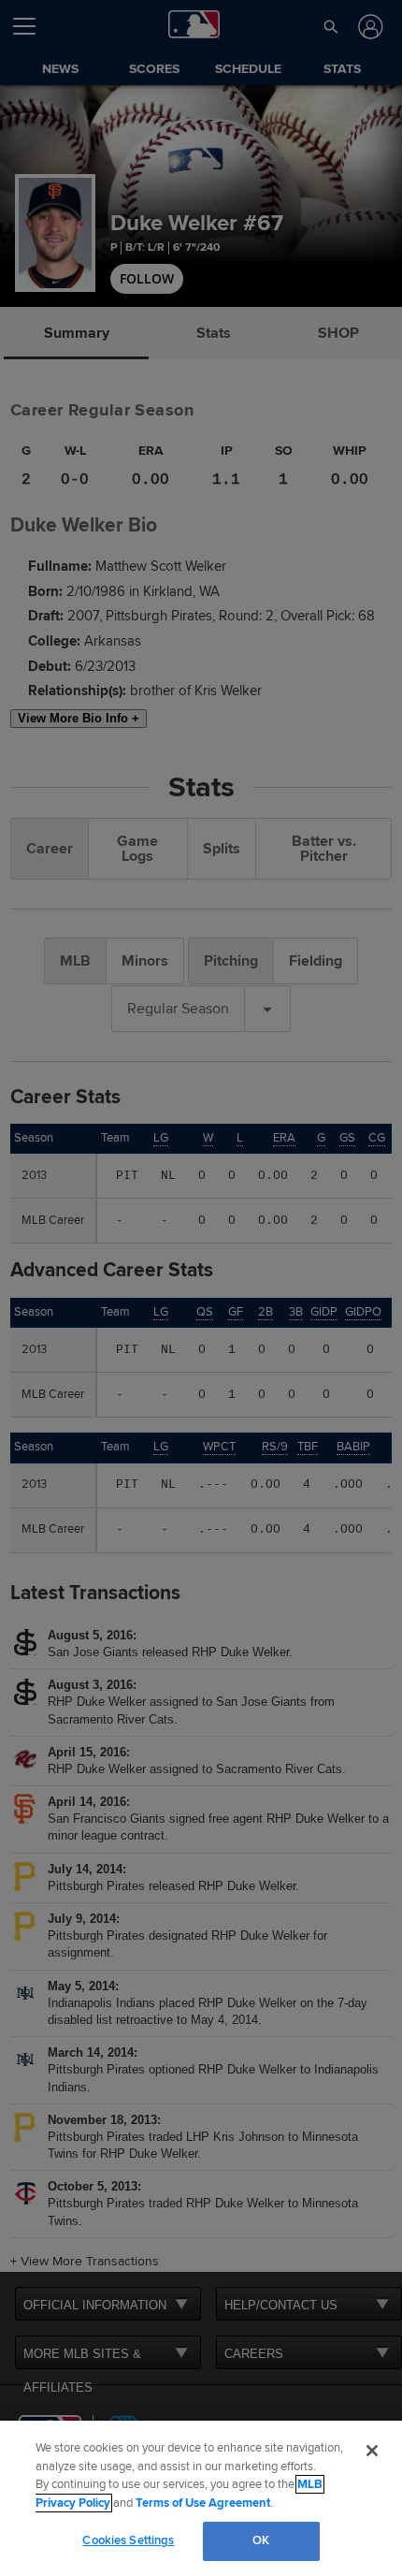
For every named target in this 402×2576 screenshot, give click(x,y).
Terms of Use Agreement (203, 2503)
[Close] (372, 2451)
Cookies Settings (128, 2540)
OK (261, 2540)
